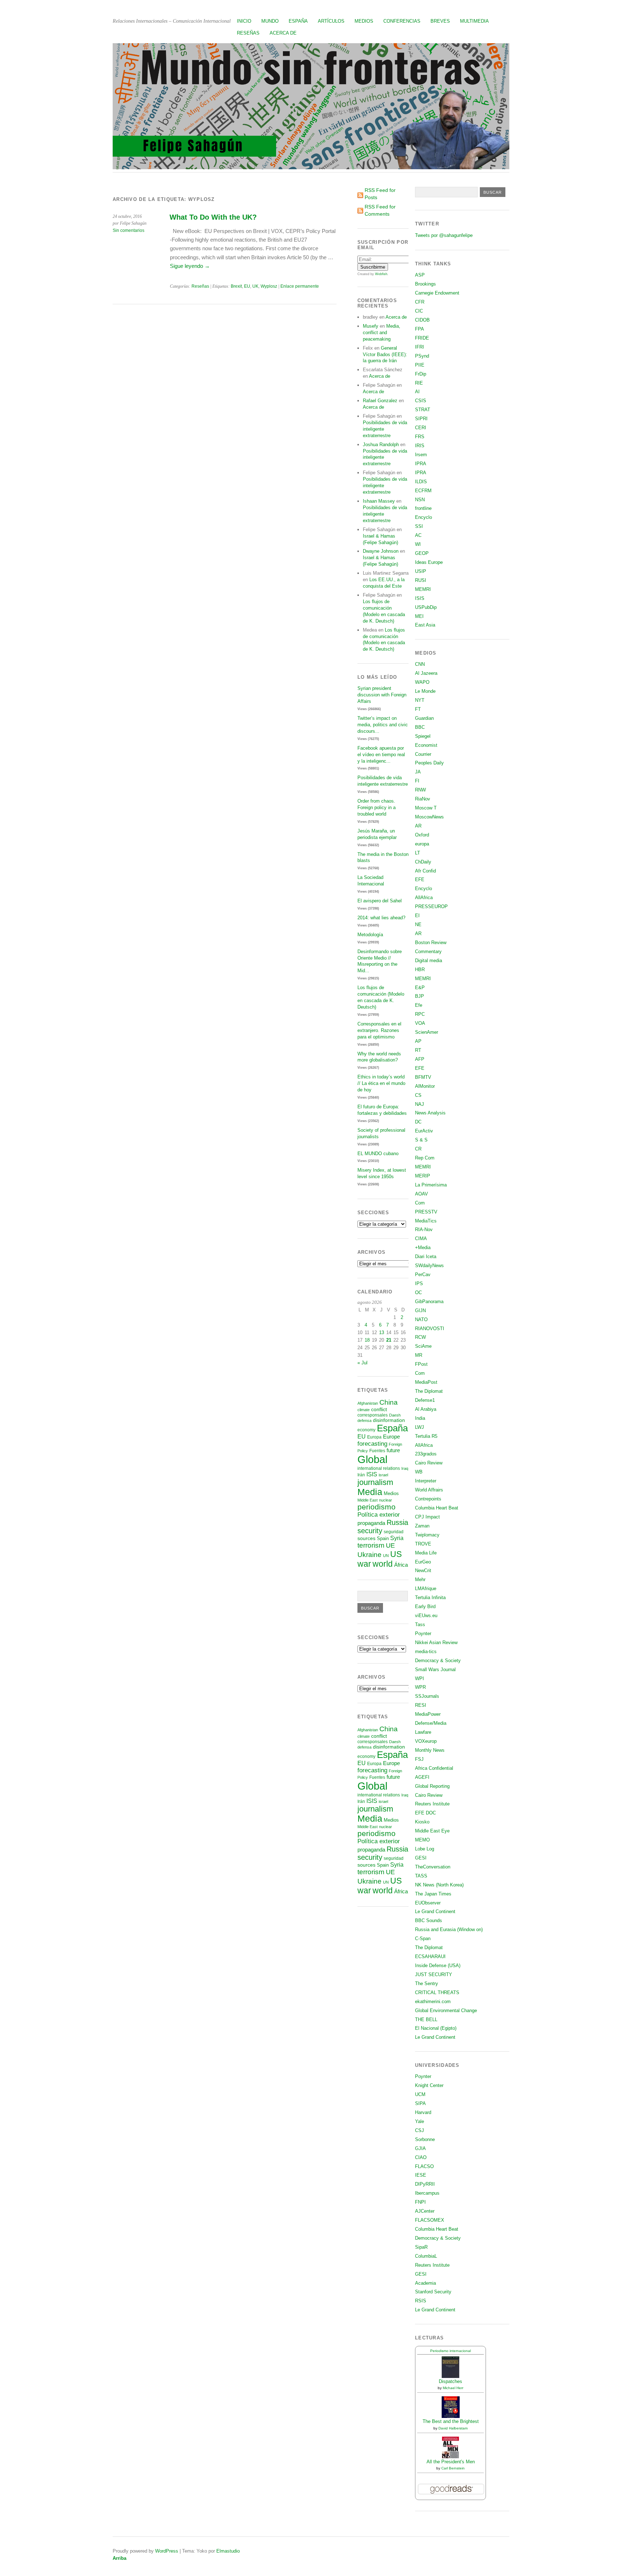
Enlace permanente (300, 286)
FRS (420, 437)
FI (417, 781)
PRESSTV (426, 1212)
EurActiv (424, 1131)
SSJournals (427, 1696)
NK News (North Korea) (439, 1885)
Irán (361, 1475)
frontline (423, 508)
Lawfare (423, 1732)
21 (389, 1340)
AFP (420, 1059)
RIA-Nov (424, 1229)
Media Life (426, 1553)
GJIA (420, 2148)
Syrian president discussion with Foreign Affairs (382, 695)
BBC (420, 727)
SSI (419, 526)
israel (383, 1475)
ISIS (372, 1474)
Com (420, 1203)
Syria (397, 1538)
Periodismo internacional (450, 2351)
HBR (420, 970)
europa (422, 844)
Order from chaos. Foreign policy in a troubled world (377, 807)
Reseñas (248, 33)
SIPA (420, 2103)
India (420, 1418)
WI (418, 544)
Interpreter (426, 1481)
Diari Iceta (426, 1256)
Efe (419, 1005)
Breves (440, 21)
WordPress (167, 2551)
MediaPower (428, 1714)
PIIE (420, 365)
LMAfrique (426, 1588)
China (389, 1402)
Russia (397, 1522)
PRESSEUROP (431, 906)
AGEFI (422, 1777)
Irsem (421, 455)
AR (418, 826)
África (401, 1565)
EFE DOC (425, 1813)
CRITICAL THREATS (437, 1992)
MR (419, 1355)
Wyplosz (269, 286)
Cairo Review (429, 1463)
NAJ (420, 1104)
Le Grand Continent (435, 1911)
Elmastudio (228, 2551)
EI (417, 915)
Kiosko (422, 1822)
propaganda (371, 1523)
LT (418, 853)
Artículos (331, 21)
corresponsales (373, 1415)
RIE (419, 383)
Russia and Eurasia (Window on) (449, 1929)
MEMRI (423, 589)
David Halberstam (453, 2428)
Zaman (422, 1526)
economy (366, 1430)
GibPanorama (429, 1302)
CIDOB (422, 320)
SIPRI (421, 419)
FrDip (421, 374)
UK (255, 286)
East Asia (425, 625)
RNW (420, 790)
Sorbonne (425, 2139)
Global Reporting (432, 1786)
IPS (419, 1283)
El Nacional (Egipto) (436, 2028)
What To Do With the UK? (213, 217)
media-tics (426, 1651)
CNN (420, 664)
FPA (420, 329)
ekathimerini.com (433, 2001)
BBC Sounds (429, 1920)
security (370, 1531)
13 (382, 1332)
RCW (420, 1337)
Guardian (424, 718)
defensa (364, 1421)
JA (418, 772)
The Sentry (427, 1983)
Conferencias (402, 21)
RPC (420, 1014)
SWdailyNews (429, 1265)
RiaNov (423, 799)
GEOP (422, 553)
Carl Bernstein (453, 2468)
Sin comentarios (129, 230)
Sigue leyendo (190, 266)
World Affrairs (429, 1490)
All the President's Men (451, 2462)
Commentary (428, 952)
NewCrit (423, 1570)
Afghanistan (368, 1403)
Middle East (368, 1500)
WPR (420, 1687)
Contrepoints (428, 1499)
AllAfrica (424, 897)
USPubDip (426, 607)
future (393, 1450)
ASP (420, 275)
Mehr (420, 1579)
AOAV (422, 1194)
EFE (420, 879)
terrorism (371, 1545)
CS (418, 1095)
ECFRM (423, 491)
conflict (379, 1409)
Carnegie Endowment (437, 293)
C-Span (423, 1938)
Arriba (120, 2558)
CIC (419, 311)
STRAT (423, 410)
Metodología (370, 935)
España (298, 21)
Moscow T (426, 808)
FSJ (419, 1759)
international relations (379, 1468)
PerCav (423, 1274)
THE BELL (426, 2019)
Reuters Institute (432, 1804)
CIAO (421, 2157)
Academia (425, 2283)
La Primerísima (431, 1185)
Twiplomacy (427, 1535)
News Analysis (430, 1113)
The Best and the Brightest (451, 2421)
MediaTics (426, 1221)
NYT (420, 700)
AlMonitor (425, 1086)
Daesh (395, 1415)
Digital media (429, 961)
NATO (421, 1320)
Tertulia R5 (426, 1436)
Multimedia (474, 21)
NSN (420, 500)
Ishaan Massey (379, 501)
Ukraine (369, 1555)
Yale (420, 2121)
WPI (420, 1679)
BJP (420, 996)
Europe (391, 1437)
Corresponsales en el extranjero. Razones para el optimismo (379, 1030)
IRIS (420, 446)
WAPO (422, 682)
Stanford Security (433, 2292)
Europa (374, 1437)
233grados (426, 1454)
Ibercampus (427, 2193)
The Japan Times (433, 1894)
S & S (421, 1140)
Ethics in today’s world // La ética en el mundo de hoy (381, 1083)
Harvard (423, 2112)
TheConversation (433, 1867)
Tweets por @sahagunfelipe (444, 235)
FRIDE (422, 338)
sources (366, 1538)
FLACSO (424, 2166)
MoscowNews (429, 817)
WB (419, 1472)
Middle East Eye (432, 1831)
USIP (421, 571)
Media (370, 1492)
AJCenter (425, 2211)
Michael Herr (453, 2388)
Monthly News (430, 1750)
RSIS (421, 2301)
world (383, 1564)
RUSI (421, 580)
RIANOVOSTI (430, 1329)
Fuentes (377, 1451)
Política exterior (379, 1515)
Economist (426, 745)
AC (418, 535)
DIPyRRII (425, 2184)
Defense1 (425, 1400)
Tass (420, 1624)
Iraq (405, 1468)
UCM (420, 2094)
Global (372, 1459)
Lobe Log (425, 1849)
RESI (421, 1705)
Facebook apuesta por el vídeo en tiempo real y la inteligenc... (381, 755)
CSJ (420, 2130)
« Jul (362, 1363)
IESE (421, 2175)
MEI (419, 616)
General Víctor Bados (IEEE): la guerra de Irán (385, 354)
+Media (423, 1247)
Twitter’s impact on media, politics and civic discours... (383, 725)
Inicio (244, 21)
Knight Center (429, 2085)
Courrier (423, 754)
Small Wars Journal (435, 1670)
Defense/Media (431, 1723)
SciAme (423, 1346)
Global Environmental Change (446, 2010)
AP (418, 1041)
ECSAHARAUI (430, 1956)
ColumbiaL (426, 2256)
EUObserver (428, 1903)
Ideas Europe (429, 562)
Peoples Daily (429, 763)
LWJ (420, 1427)
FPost (421, 1364)
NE (418, 925)
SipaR (421, 2247)
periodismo (377, 1507)
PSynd (422, 356)
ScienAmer (427, 1032)
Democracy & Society (438, 1661)
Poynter (423, 1633)
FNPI (420, 2202)
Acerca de (283, 33)
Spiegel (423, 736)
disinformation (389, 1420)
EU (247, 286)
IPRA (421, 464)
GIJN (420, 1311)
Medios (364, 21)
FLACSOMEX (430, 2220)
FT (418, 709)
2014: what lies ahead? (381, 918)
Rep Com (425, 1158)
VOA (420, 1023)
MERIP (423, 1176)
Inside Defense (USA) (438, 1965)
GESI (421, 1858)
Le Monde (425, 691)
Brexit (236, 286)
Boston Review (431, 943)
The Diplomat (429, 1391)
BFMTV (423, 1077)
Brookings (425, 284)
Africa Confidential (434, 1768)
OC (418, 1293)
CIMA (421, 1238)
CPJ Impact (427, 1517)
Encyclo (423, 517)
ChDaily (423, 862)
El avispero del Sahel (380, 901)
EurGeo (423, 1562)
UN (386, 1556)
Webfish (381, 274)
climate (364, 1410)
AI (417, 392)
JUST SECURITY (434, 1974)
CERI (421, 428)
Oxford (422, 835)
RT (418, 1050)
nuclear (386, 1500)
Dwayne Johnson (381, 551)
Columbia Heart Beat (437, 1508)
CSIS (421, 401)
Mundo (270, 21)
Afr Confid (425, 871)
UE (390, 1545)
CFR (420, 302)
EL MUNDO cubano (378, 1154)
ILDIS (421, 482)
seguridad (394, 1532)
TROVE (423, 1544)
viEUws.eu (426, 1615)
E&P (420, 988)
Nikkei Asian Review (436, 1642)
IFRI (420, 347)
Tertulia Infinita (430, 1597)
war (364, 1564)
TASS (421, 1876)
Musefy (371, 326)
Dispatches (450, 2381)
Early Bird (425, 1606)
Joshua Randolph (381, 445)
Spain (383, 1538)
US (396, 1554)
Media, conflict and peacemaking (382, 333)
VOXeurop (426, 1741)
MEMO (422, 1840)
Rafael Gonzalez (380, 401)
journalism (375, 1482)
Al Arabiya (426, 1409)
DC (418, 1122)
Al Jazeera (426, 673)
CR (418, 1149)
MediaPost (426, 1382)
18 (367, 1340)
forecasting (372, 1444)
